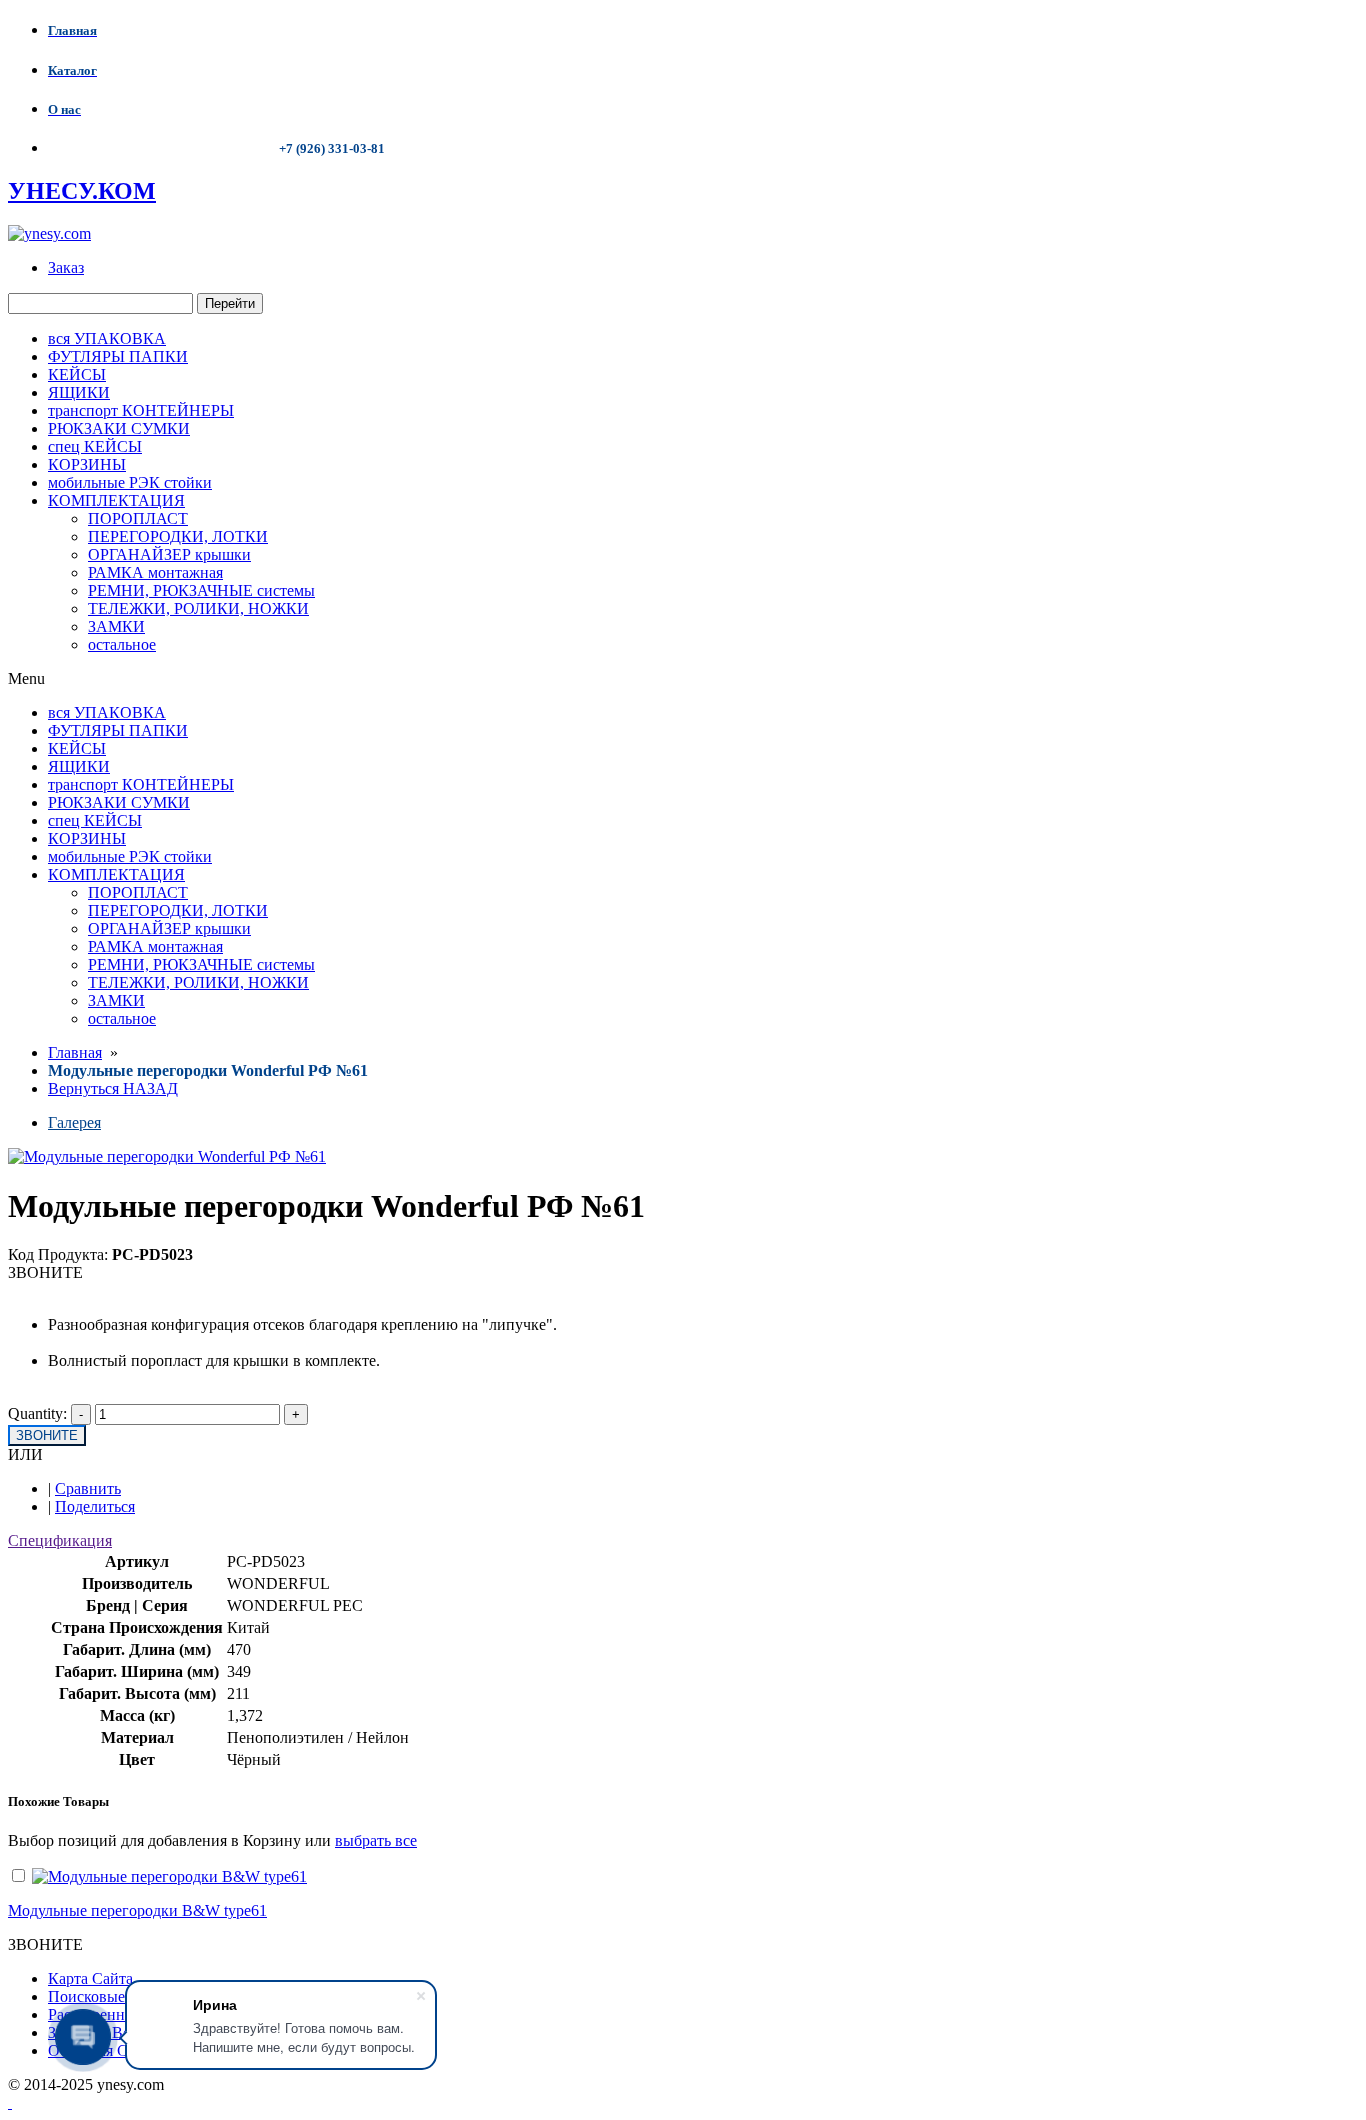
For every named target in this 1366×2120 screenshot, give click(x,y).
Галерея (74, 1122)
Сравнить (88, 1488)
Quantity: (37, 1413)
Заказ (66, 267)
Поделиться (95, 1506)
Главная (75, 1052)
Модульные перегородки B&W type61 (137, 1910)
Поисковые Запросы (117, 1996)
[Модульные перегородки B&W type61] (169, 1876)
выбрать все (376, 1840)
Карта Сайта (90, 1978)
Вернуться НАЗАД (113, 1088)
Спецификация (60, 1540)
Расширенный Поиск (120, 2014)
